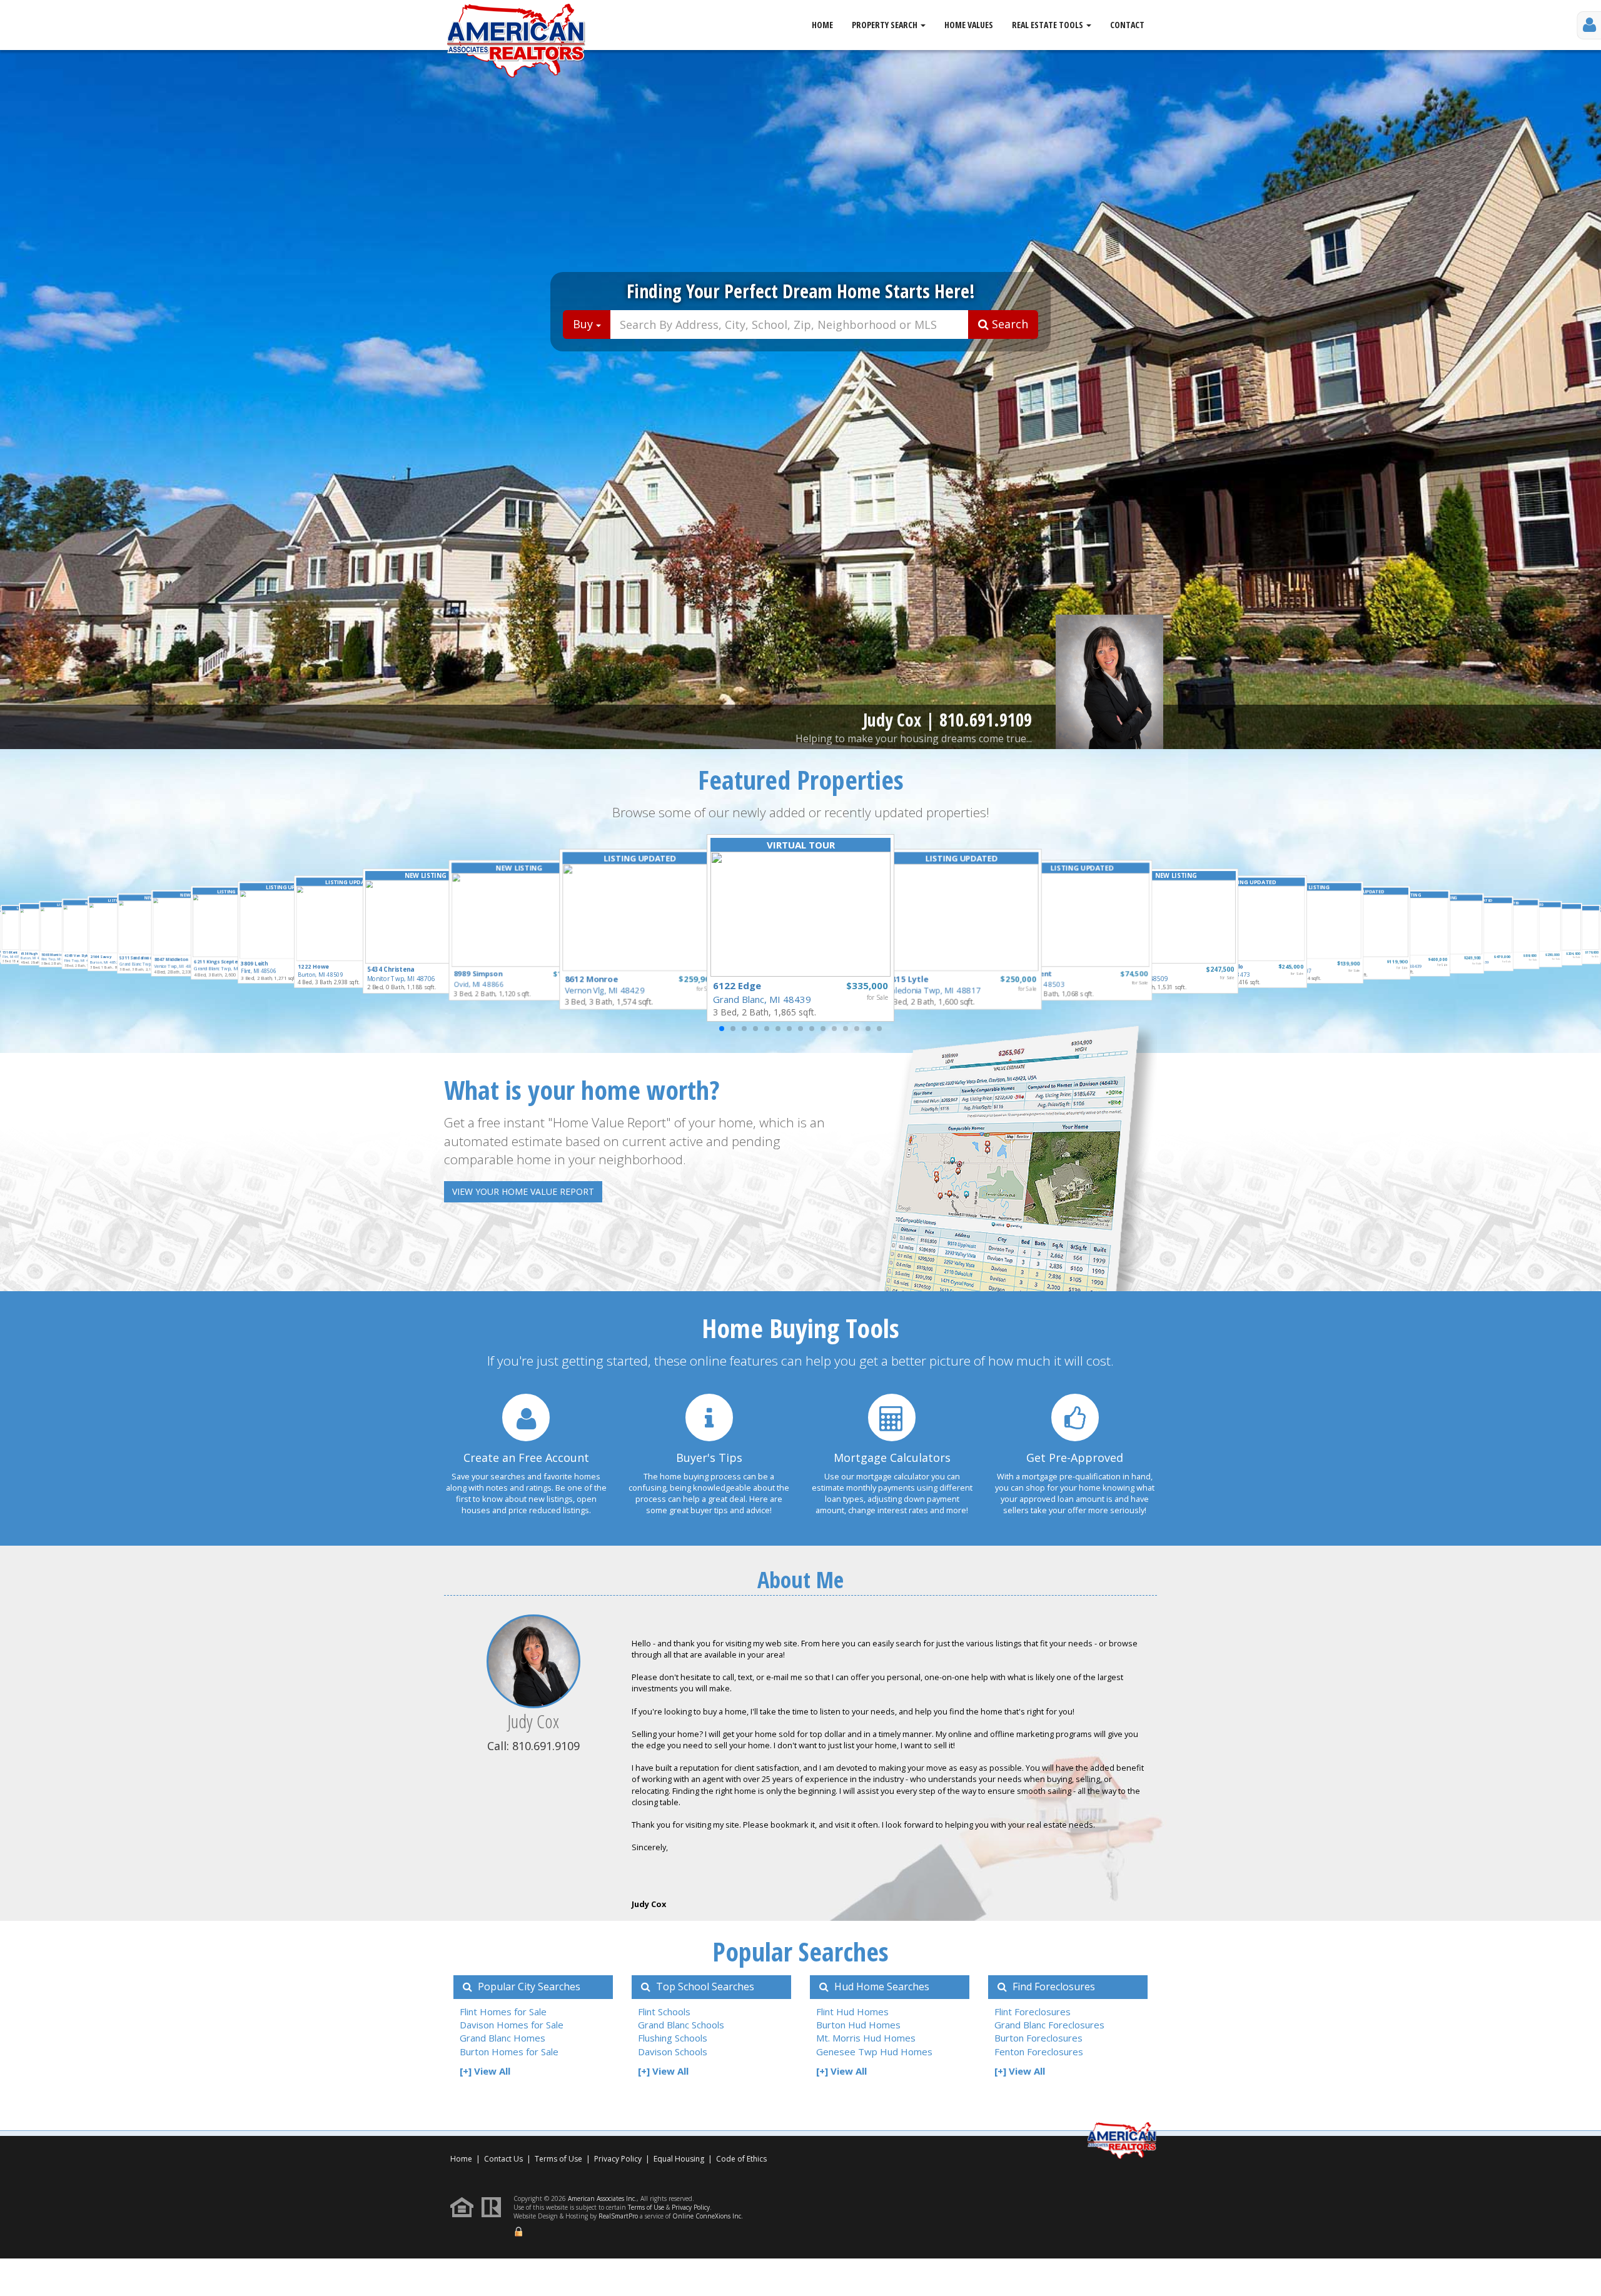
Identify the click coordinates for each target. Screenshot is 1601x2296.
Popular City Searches (528, 1986)
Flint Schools (664, 2012)
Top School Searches (704, 1986)
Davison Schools (673, 2052)
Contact (1127, 25)
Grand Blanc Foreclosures (1049, 2025)
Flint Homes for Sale (503, 2012)
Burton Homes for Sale (509, 2052)
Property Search (886, 25)
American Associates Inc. (602, 2198)
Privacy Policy (618, 2159)
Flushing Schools (673, 2038)
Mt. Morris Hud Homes (866, 2038)
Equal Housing (680, 2159)
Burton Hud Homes (858, 2025)
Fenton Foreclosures (1039, 2052)
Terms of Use (558, 2159)
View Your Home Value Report (523, 1191)
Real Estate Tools (1048, 25)
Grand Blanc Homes (503, 2038)
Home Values (969, 25)
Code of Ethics (741, 2159)
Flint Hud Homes (852, 2012)
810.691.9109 (986, 720)
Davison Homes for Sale (512, 2025)
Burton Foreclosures (1038, 2038)
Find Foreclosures (1053, 1986)
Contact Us (503, 2159)
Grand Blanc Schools (681, 2025)
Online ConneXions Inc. (708, 2216)
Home (822, 25)
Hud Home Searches (881, 1986)
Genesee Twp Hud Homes (874, 2052)
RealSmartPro (618, 2216)
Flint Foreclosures (1033, 2012)
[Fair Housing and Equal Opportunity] (465, 2206)
